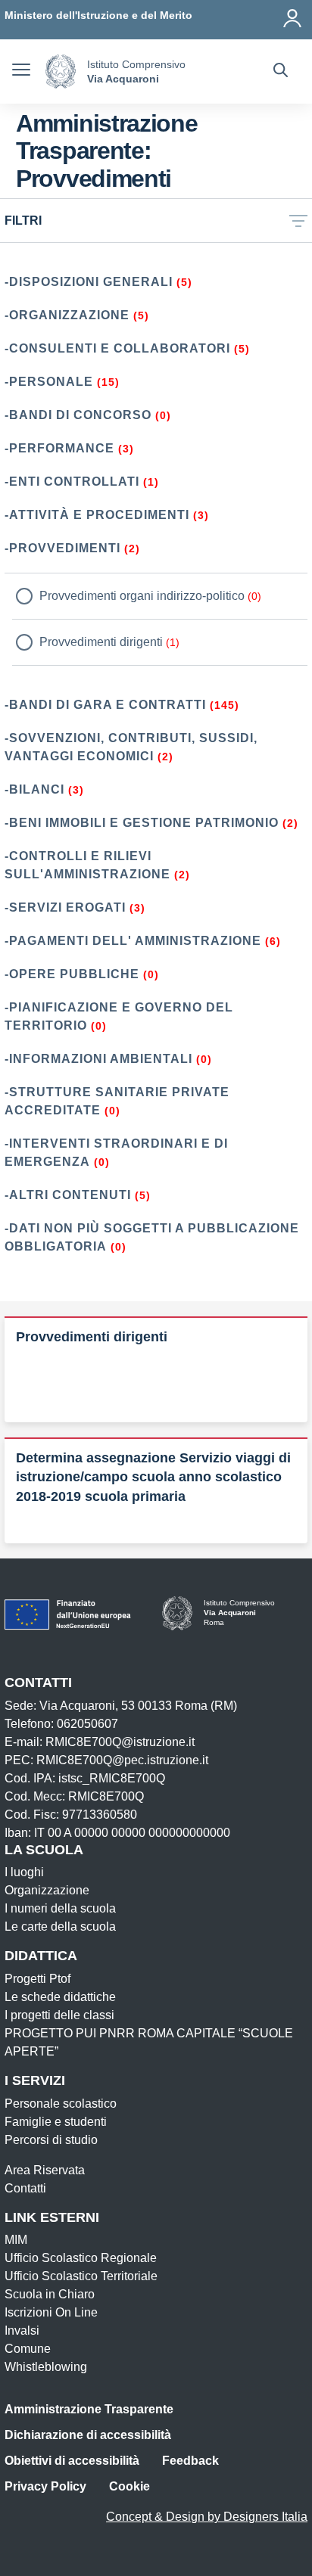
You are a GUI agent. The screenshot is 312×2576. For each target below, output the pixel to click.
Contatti (25, 2188)
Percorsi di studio (51, 2140)
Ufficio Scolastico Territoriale (81, 2276)
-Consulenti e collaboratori (117, 348)
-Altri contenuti (68, 1195)
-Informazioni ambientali (98, 1059)
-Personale (49, 382)
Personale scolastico (61, 2104)
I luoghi (24, 1872)
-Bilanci (34, 789)
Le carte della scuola (60, 1927)
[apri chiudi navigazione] (21, 72)
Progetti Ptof (37, 1979)
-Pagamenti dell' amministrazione (133, 941)
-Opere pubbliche (72, 974)
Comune (28, 2349)
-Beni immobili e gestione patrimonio (142, 823)
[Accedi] (293, 15)
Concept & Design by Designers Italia (207, 2517)
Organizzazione (47, 1890)
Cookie (129, 2486)
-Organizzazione (67, 315)
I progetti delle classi (59, 2015)
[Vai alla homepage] (61, 71)
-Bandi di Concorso (78, 415)
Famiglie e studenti (56, 2122)
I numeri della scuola (60, 1908)
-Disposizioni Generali (89, 282)
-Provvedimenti (62, 548)
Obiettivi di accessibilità (72, 2461)
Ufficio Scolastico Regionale (81, 2258)
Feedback (190, 2461)
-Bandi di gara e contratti (105, 705)
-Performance (59, 448)
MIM (16, 2240)
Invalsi (22, 2331)
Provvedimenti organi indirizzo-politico (142, 596)
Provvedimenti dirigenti (101, 642)
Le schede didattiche (60, 1997)
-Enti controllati (72, 482)
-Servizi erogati (65, 907)
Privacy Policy (45, 2486)
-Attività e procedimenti (97, 515)
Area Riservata (45, 2170)
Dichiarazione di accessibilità (88, 2435)
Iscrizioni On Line (51, 2312)
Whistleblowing (46, 2367)
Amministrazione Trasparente (89, 2409)
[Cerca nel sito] (281, 72)
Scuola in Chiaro (50, 2294)
